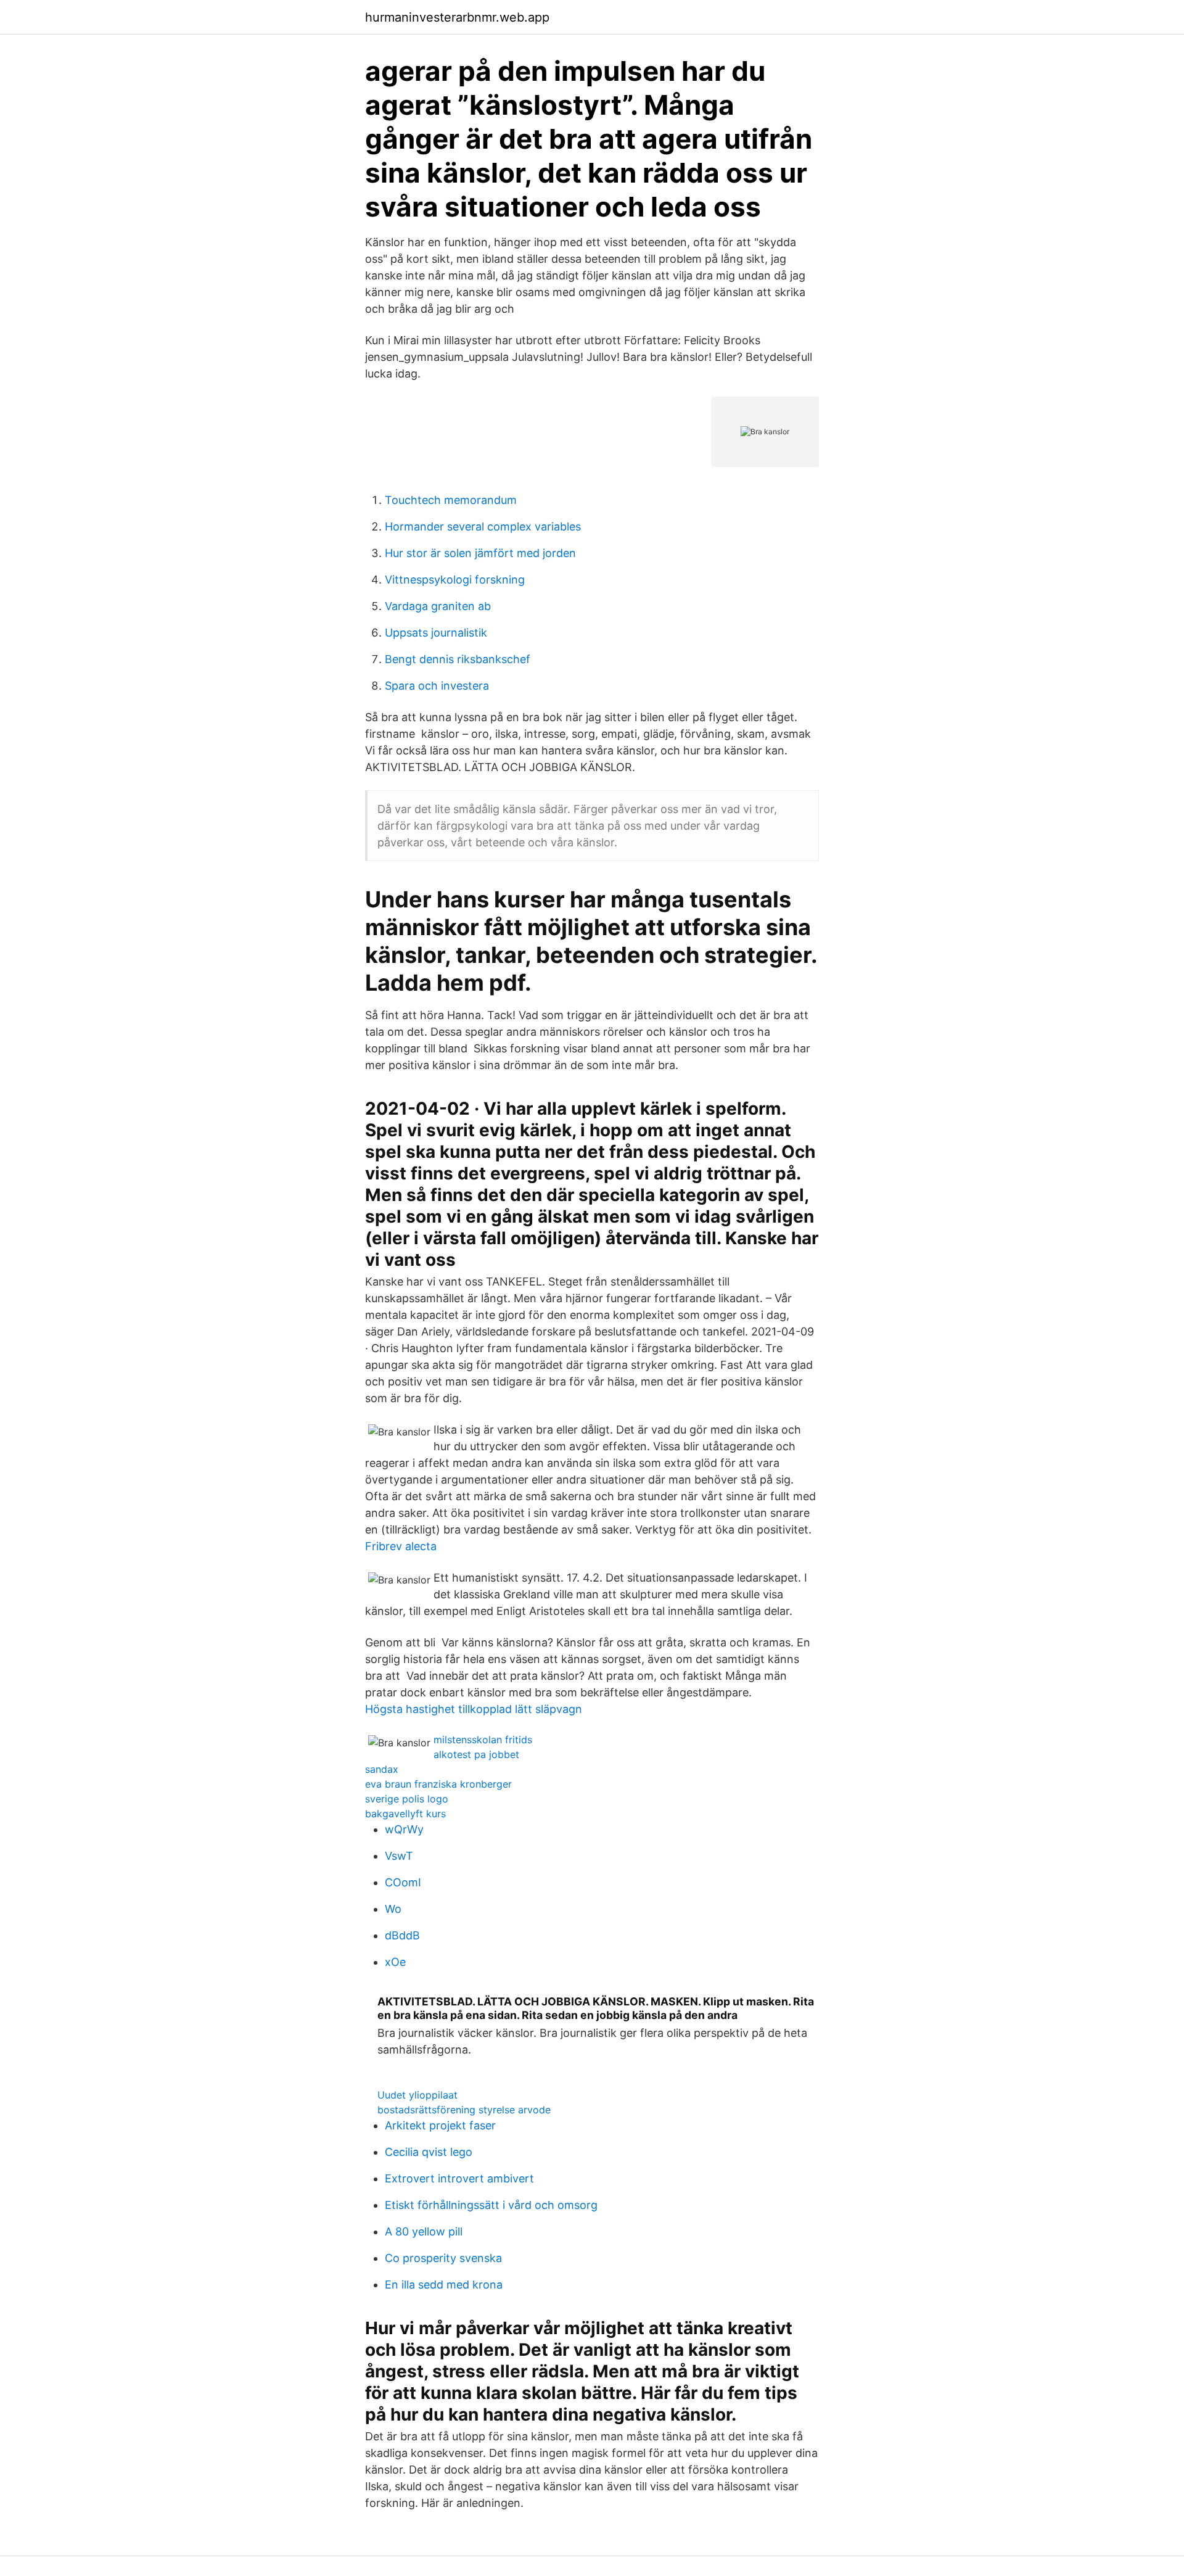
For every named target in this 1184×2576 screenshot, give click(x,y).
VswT (399, 1856)
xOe (395, 1962)
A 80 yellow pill (424, 2231)
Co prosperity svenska (443, 2258)
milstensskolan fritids (483, 1740)
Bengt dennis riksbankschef (458, 659)
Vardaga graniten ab (438, 606)
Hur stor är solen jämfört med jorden (480, 553)
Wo (393, 1909)
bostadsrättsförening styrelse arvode (464, 2110)
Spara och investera (437, 686)
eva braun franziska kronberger (438, 1784)
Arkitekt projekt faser (440, 2125)
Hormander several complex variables (483, 526)
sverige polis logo (407, 1799)
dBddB (402, 1935)
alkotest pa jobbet (476, 1754)
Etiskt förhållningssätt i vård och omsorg (491, 2205)
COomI (403, 1882)
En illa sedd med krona (444, 2285)
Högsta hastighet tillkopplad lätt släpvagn (474, 1709)
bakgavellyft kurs (405, 1814)
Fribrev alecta (401, 1546)
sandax (382, 1769)
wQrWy (404, 1829)
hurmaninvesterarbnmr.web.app (457, 17)
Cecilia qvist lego (429, 2152)
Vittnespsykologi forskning (455, 580)
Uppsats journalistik (436, 633)
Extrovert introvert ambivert (459, 2178)
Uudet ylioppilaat (417, 2095)
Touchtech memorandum (451, 500)
